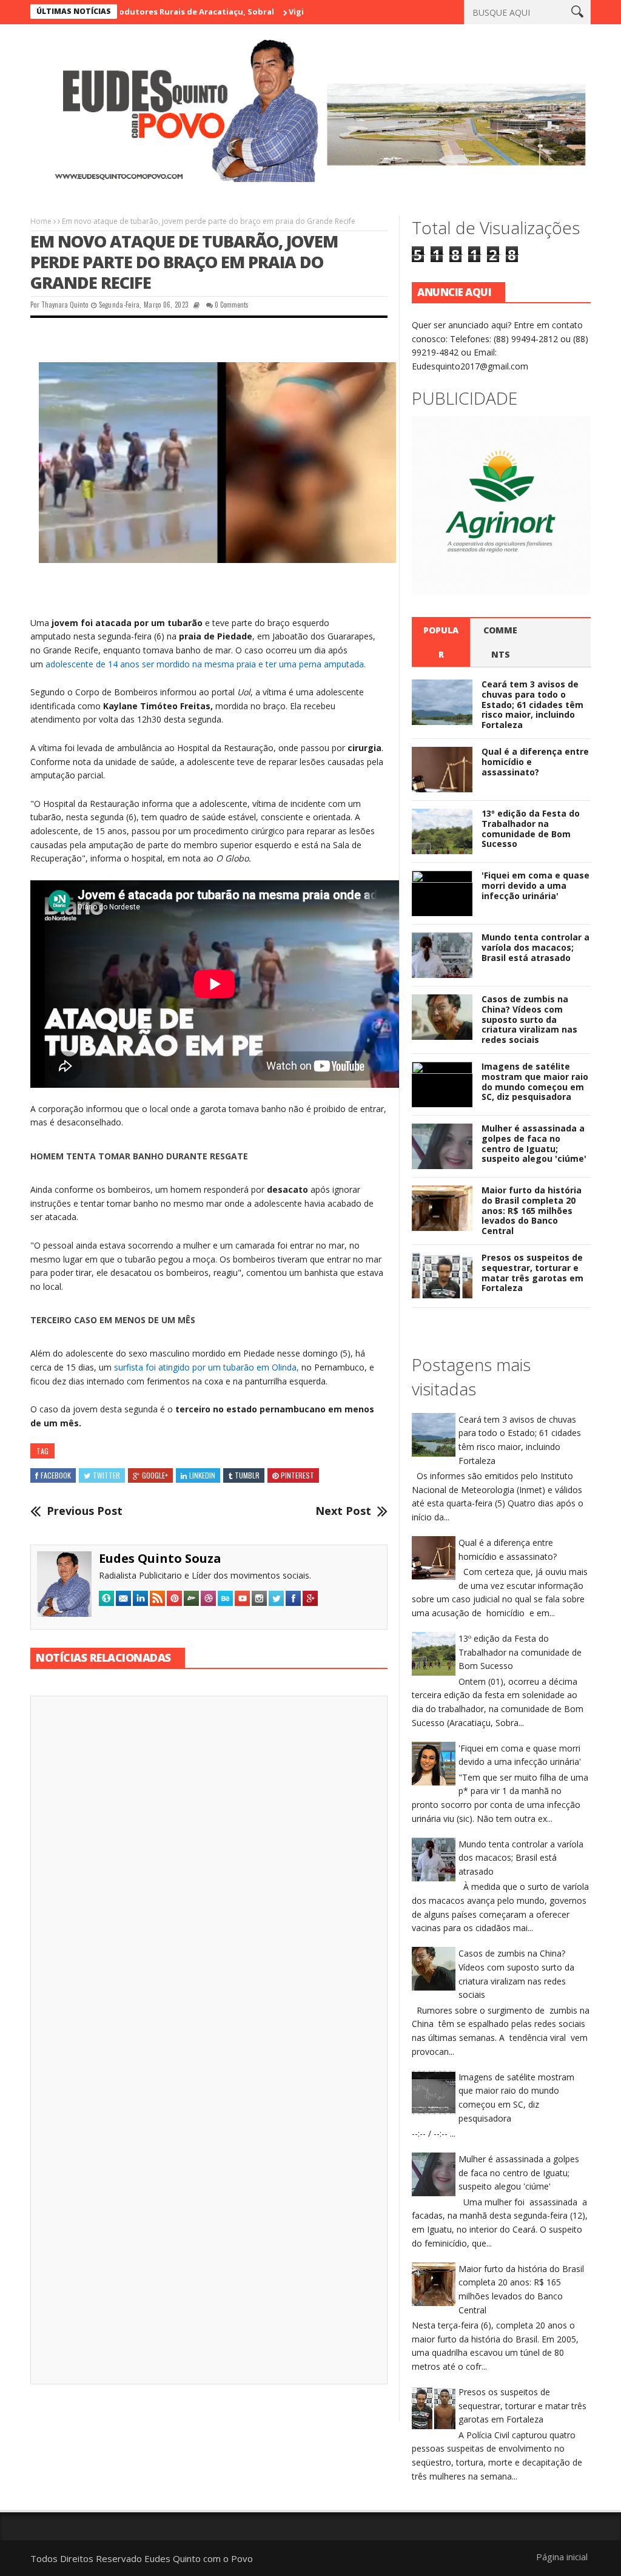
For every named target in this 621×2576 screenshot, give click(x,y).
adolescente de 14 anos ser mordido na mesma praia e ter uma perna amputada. (204, 664)
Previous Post (85, 1511)
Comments (500, 642)
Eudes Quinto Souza (160, 1558)
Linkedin (202, 1475)
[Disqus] (209, 1874)
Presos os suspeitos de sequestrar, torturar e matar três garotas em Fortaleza (532, 1273)
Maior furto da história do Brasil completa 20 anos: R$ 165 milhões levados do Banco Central (532, 1210)
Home (41, 221)
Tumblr (247, 1475)
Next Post (343, 1511)
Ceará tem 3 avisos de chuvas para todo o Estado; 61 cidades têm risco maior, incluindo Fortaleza (532, 704)
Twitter (106, 1475)
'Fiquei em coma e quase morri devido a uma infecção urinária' (535, 885)
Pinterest (297, 1475)
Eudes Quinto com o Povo (199, 2558)
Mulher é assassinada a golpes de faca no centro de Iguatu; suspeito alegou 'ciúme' (534, 1143)
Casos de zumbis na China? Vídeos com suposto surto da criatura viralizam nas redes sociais (529, 1019)
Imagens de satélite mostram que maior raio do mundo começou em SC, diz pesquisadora (535, 1081)
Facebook (56, 1475)
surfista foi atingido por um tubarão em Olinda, (206, 1367)
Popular (441, 642)
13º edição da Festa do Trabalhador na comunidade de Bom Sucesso (531, 828)
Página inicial (562, 2557)
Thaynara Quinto (65, 305)
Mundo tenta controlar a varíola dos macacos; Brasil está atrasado (535, 947)
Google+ (155, 1475)
